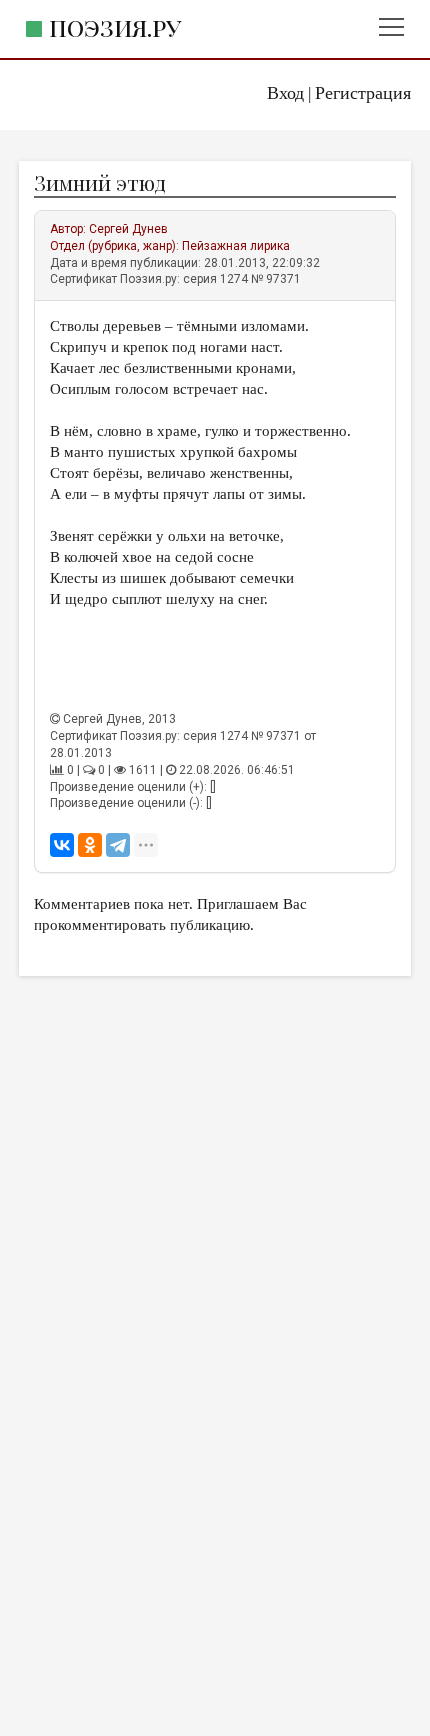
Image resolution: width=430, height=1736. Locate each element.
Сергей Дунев (128, 229)
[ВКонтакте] (62, 845)
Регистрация (363, 93)
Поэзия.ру (115, 27)
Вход (285, 93)
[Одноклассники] (90, 845)
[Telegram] (118, 845)
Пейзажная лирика (236, 246)
